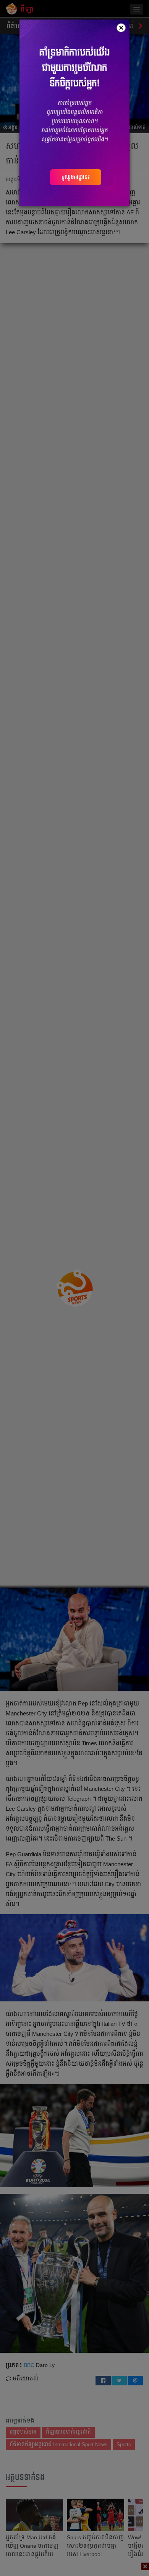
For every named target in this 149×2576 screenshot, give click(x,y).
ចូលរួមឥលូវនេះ (76, 177)
